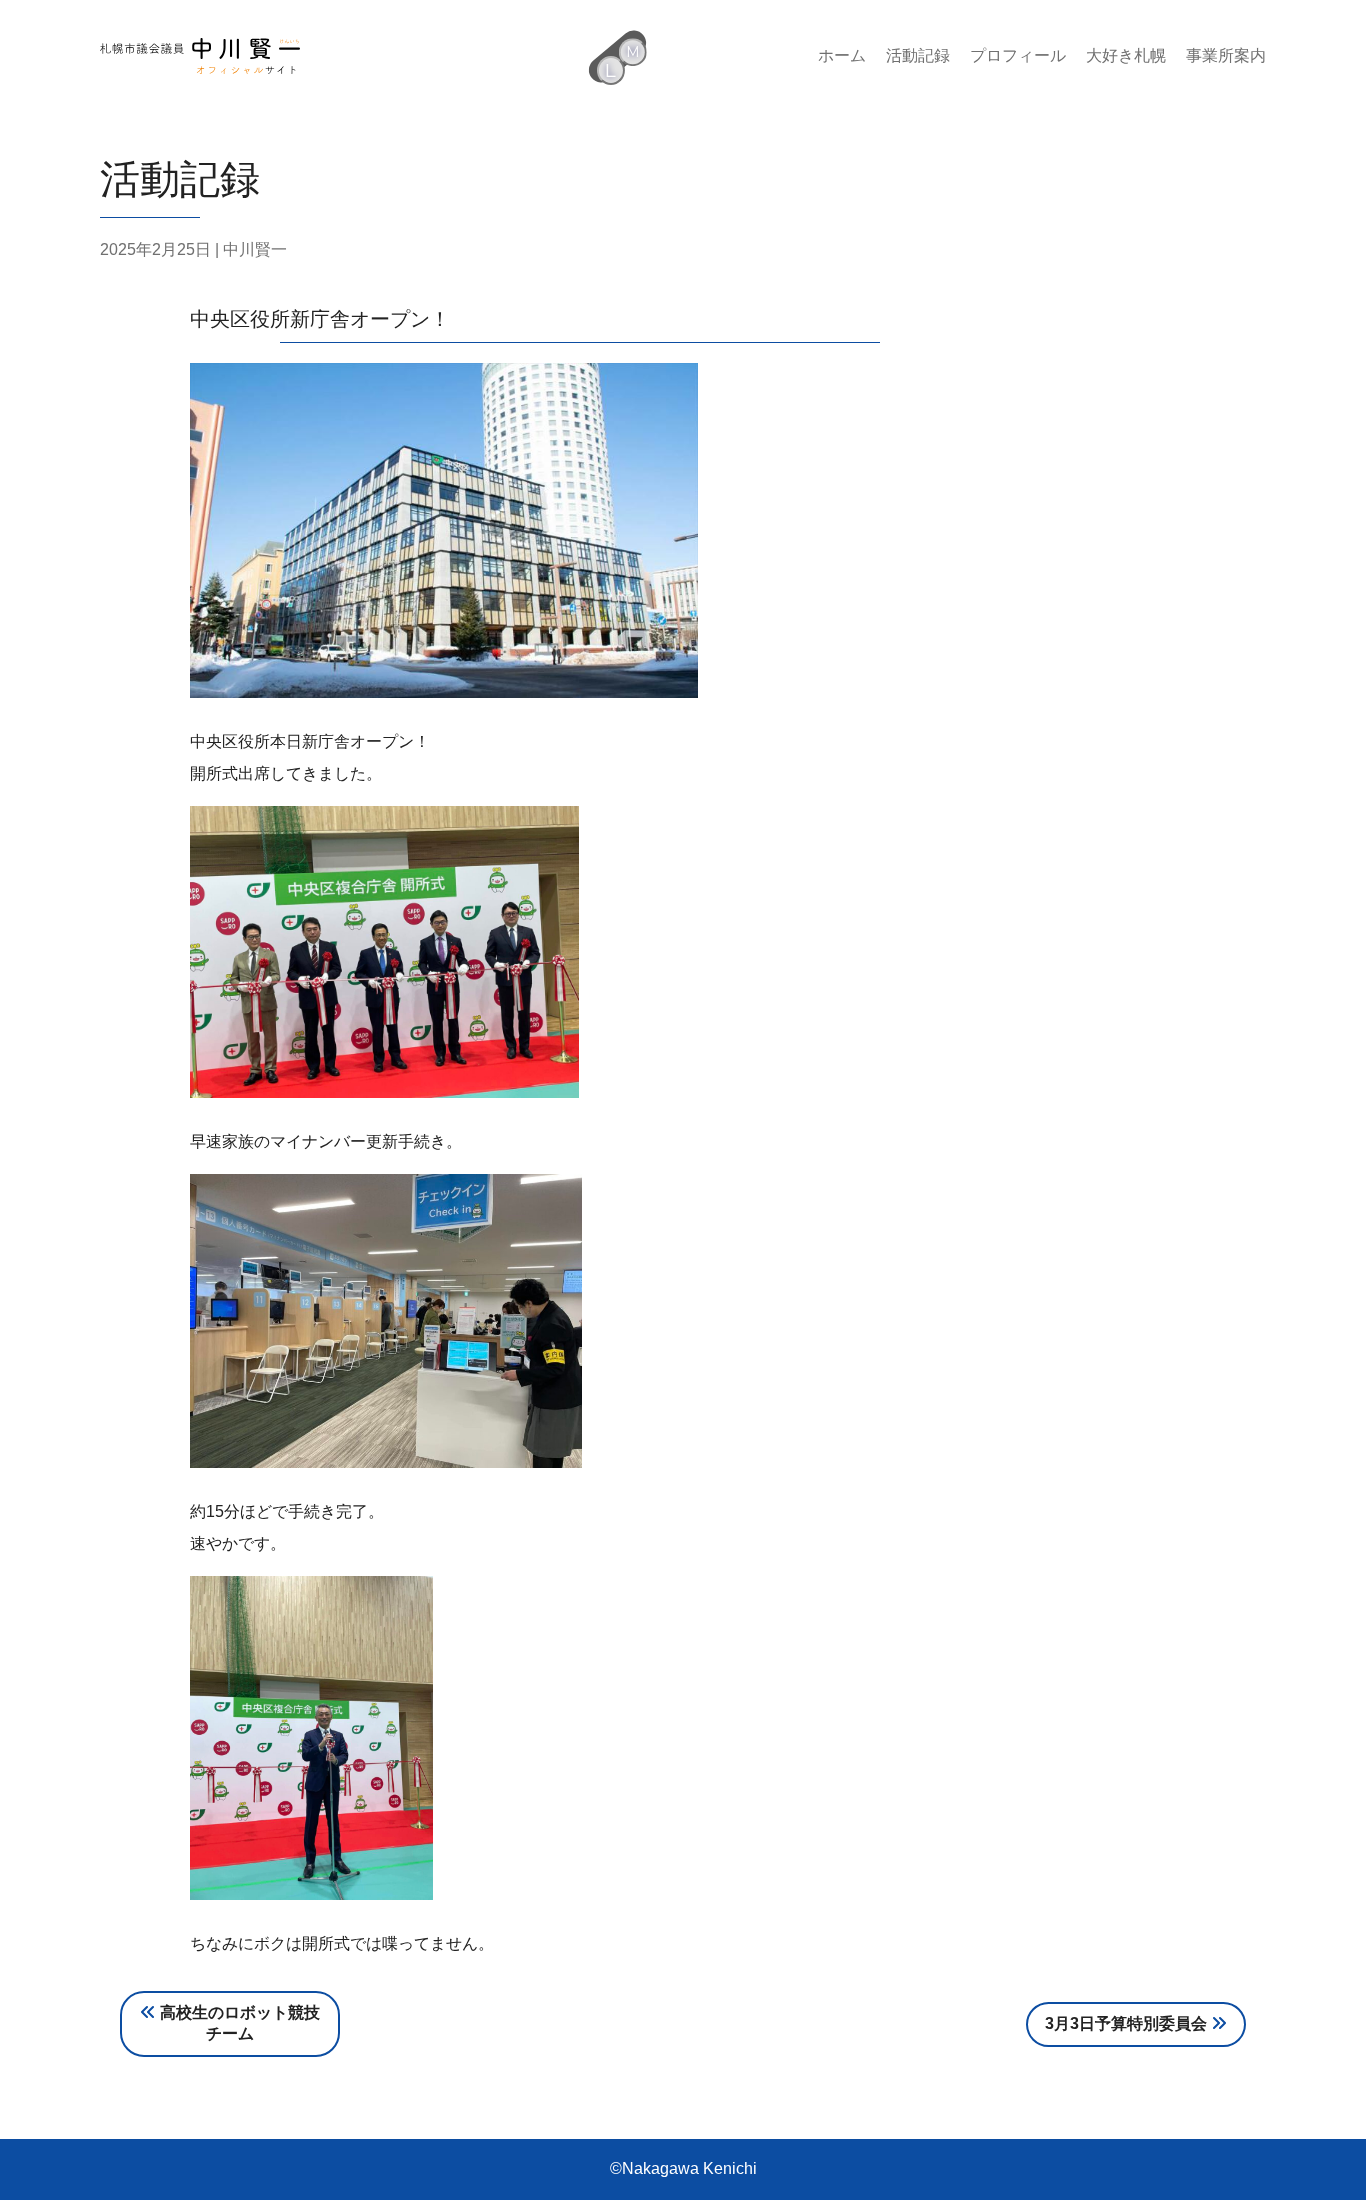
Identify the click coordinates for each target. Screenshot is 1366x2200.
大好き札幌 (1126, 55)
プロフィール (1018, 55)
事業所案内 (1226, 55)
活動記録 (918, 55)
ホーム (842, 55)
